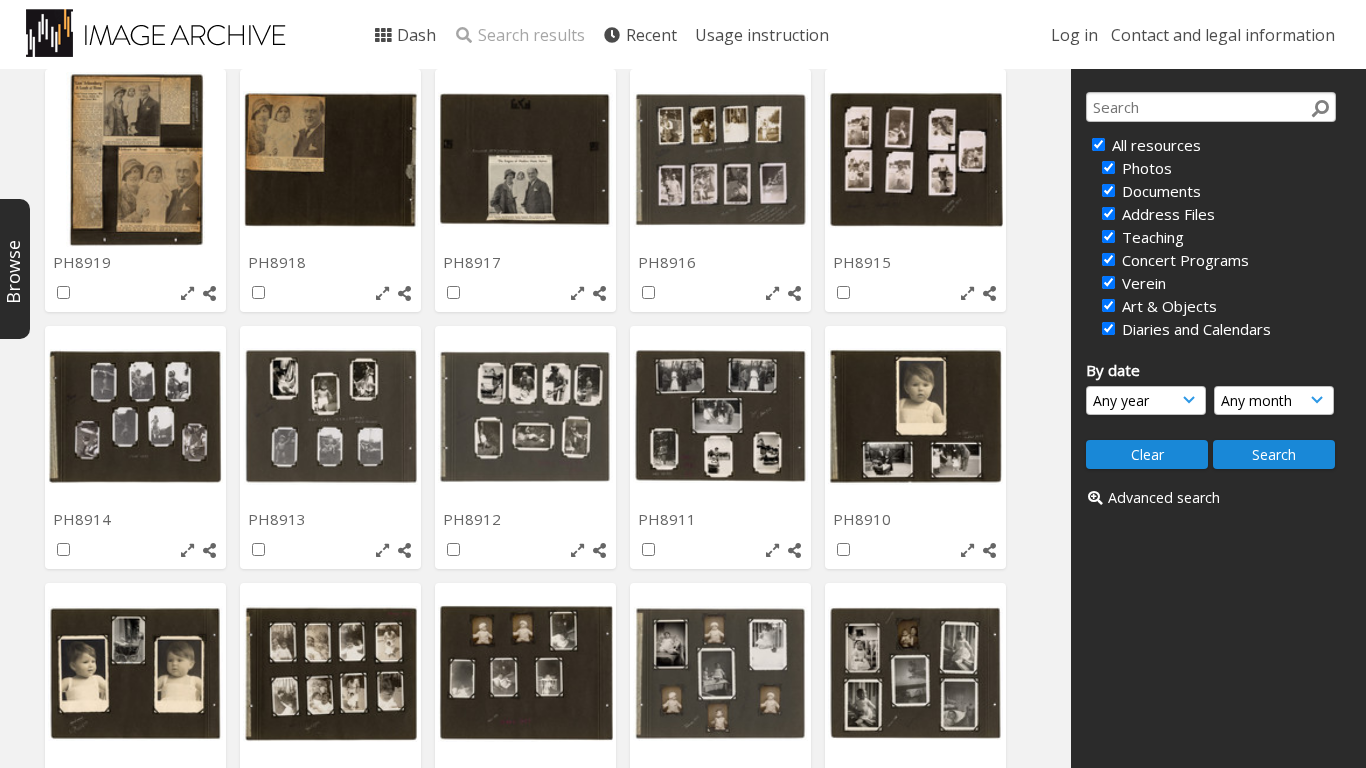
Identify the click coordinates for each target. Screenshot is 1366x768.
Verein (1142, 283)
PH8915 (864, 262)
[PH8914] (135, 416)
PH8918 (279, 262)
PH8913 (279, 519)
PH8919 (84, 262)
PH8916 (669, 262)
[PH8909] (135, 673)
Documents (1159, 191)
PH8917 (474, 262)
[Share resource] (209, 293)
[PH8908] (330, 673)
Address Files (1166, 214)
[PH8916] (720, 159)
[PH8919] (135, 159)
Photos (1145, 168)
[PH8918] (330, 159)
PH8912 (474, 519)
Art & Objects (1167, 306)
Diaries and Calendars (1194, 329)
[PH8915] (915, 159)
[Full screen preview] (187, 293)
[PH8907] (525, 673)
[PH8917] (525, 159)
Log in (1074, 35)
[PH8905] (915, 673)
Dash (414, 35)
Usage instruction (762, 35)
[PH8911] (720, 416)
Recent (649, 35)
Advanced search (1164, 497)
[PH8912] (525, 416)
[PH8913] (330, 416)
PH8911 (669, 519)
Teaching (1151, 237)
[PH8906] (720, 673)
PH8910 (864, 519)
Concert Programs (1183, 260)
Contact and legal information (1223, 35)
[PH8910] (915, 416)
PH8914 (84, 519)
